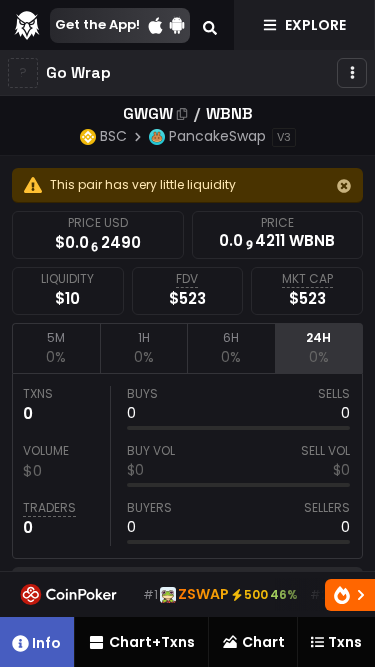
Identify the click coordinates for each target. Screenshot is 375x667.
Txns (345, 642)
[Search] (210, 25)
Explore (315, 25)
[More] (352, 73)
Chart (263, 642)
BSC (113, 136)
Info (46, 643)
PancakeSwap (217, 136)
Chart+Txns (152, 642)
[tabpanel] (187, 466)
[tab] (56, 348)
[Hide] (344, 186)
